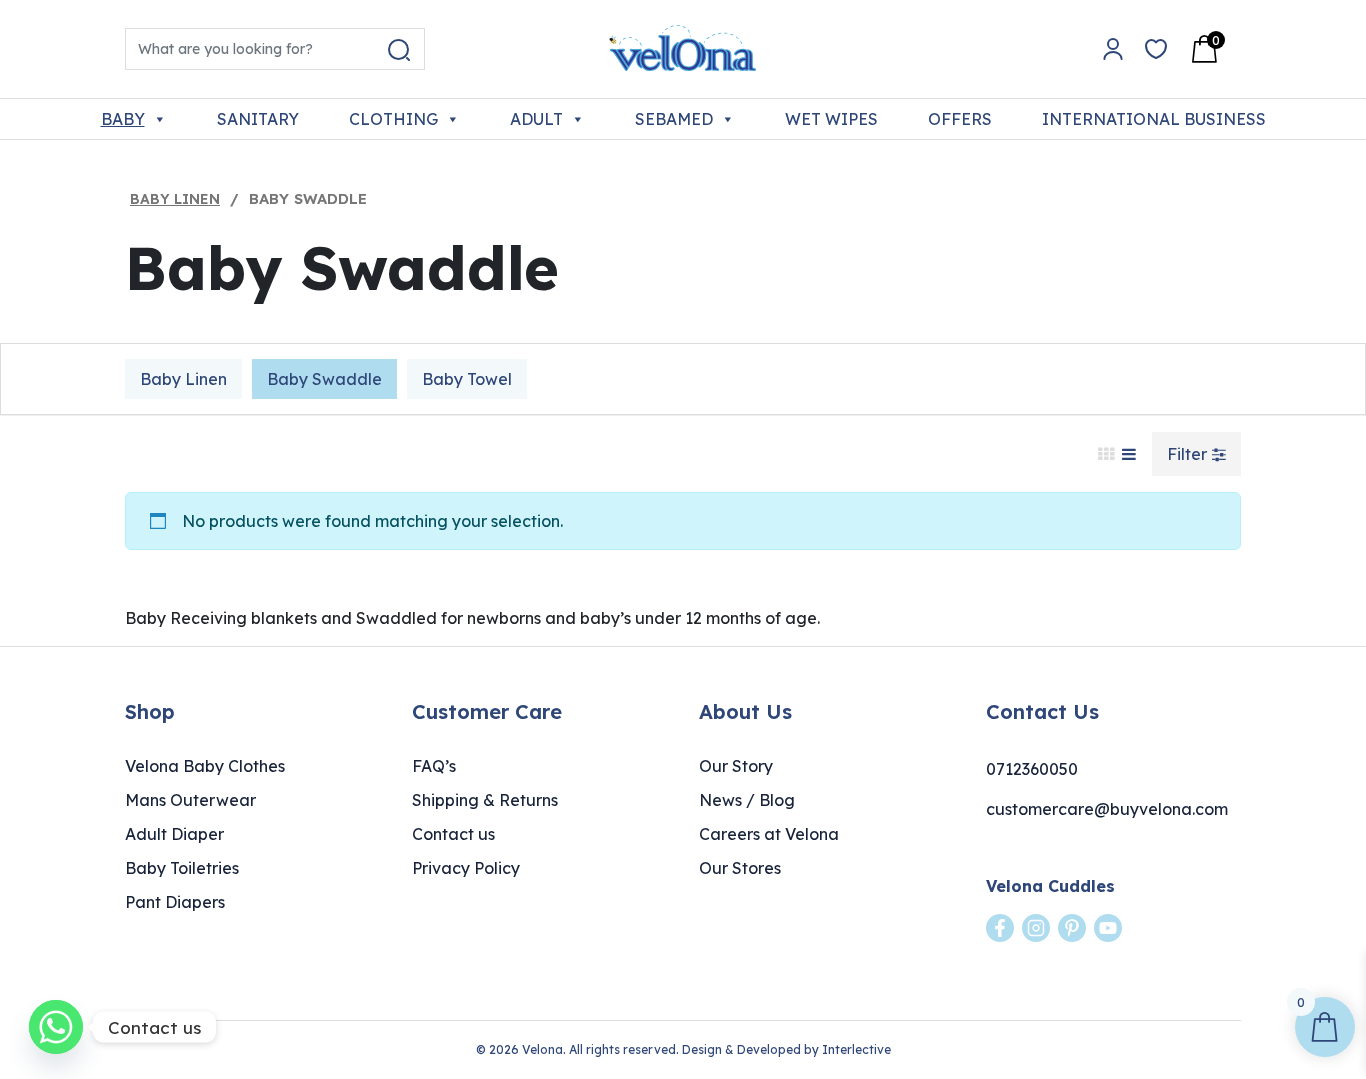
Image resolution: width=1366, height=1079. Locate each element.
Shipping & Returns (485, 800)
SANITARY (258, 119)
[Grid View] (1106, 454)
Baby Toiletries (182, 868)
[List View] (1129, 454)
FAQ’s (434, 766)
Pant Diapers (175, 902)
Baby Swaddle (324, 379)
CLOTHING (393, 119)
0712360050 (1032, 769)
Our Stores (740, 868)
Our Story (736, 766)
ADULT (536, 119)
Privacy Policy (466, 868)
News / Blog (747, 800)
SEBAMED (674, 119)
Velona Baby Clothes (205, 766)
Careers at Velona (769, 834)
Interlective (856, 1049)
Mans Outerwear (190, 800)
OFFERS (960, 119)
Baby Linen (175, 199)
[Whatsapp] (56, 1027)
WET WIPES (831, 119)
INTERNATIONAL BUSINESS (1154, 119)
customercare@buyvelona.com (1107, 809)
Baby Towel (467, 379)
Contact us (453, 834)
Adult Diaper (174, 834)
